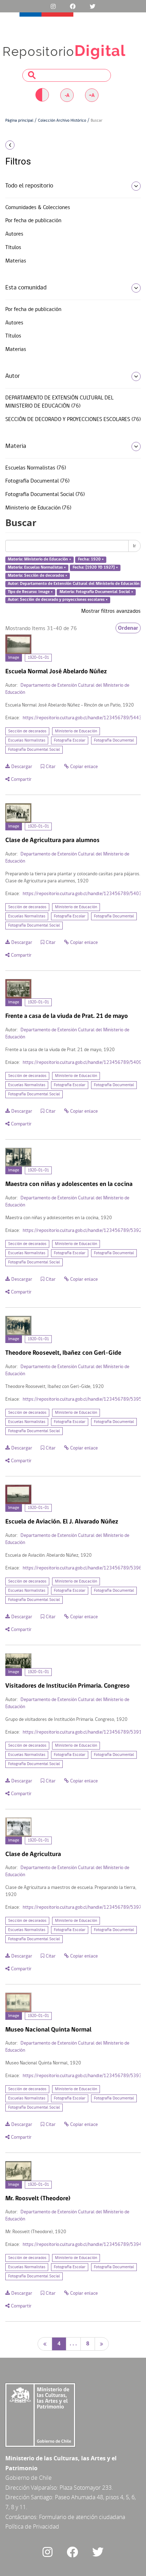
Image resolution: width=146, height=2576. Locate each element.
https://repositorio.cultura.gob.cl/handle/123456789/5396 (82, 1568)
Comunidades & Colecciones (38, 208)
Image (14, 658)
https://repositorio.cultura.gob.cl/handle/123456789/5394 (82, 2245)
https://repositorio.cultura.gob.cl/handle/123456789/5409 (82, 1063)
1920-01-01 (38, 658)
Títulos (13, 248)
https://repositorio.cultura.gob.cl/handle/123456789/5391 (82, 1732)
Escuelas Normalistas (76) (36, 468)
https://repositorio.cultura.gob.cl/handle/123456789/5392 (82, 1231)
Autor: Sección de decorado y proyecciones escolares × (58, 600)
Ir (134, 546)
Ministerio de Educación (76, 731)
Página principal (19, 121)
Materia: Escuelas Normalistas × (37, 567)
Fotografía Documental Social (34, 750)
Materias (16, 261)
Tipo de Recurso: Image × (30, 592)
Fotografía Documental (114, 740)
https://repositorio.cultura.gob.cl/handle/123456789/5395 (82, 1399)
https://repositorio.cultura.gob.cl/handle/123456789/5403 (82, 894)
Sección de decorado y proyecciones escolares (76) (73, 420)
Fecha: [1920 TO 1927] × (95, 567)
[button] (24, 145)
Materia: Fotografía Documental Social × (96, 592)
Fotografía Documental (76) (37, 481)
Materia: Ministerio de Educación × (40, 560)
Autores (14, 234)
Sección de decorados (27, 731)
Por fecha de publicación (33, 221)
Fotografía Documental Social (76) (45, 495)
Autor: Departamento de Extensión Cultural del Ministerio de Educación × (75, 584)
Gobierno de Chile (29, 2478)
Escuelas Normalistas (27, 740)
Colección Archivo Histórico (62, 121)
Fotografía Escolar (70, 740)
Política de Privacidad (32, 2526)
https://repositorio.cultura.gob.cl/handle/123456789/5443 (82, 718)
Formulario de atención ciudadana (82, 2517)
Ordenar (128, 628)
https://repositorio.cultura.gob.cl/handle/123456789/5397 (82, 1907)
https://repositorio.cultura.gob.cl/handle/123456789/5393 (82, 2076)
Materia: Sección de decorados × (38, 576)
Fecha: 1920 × (91, 560)
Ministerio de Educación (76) (38, 508)
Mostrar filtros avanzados (111, 611)
